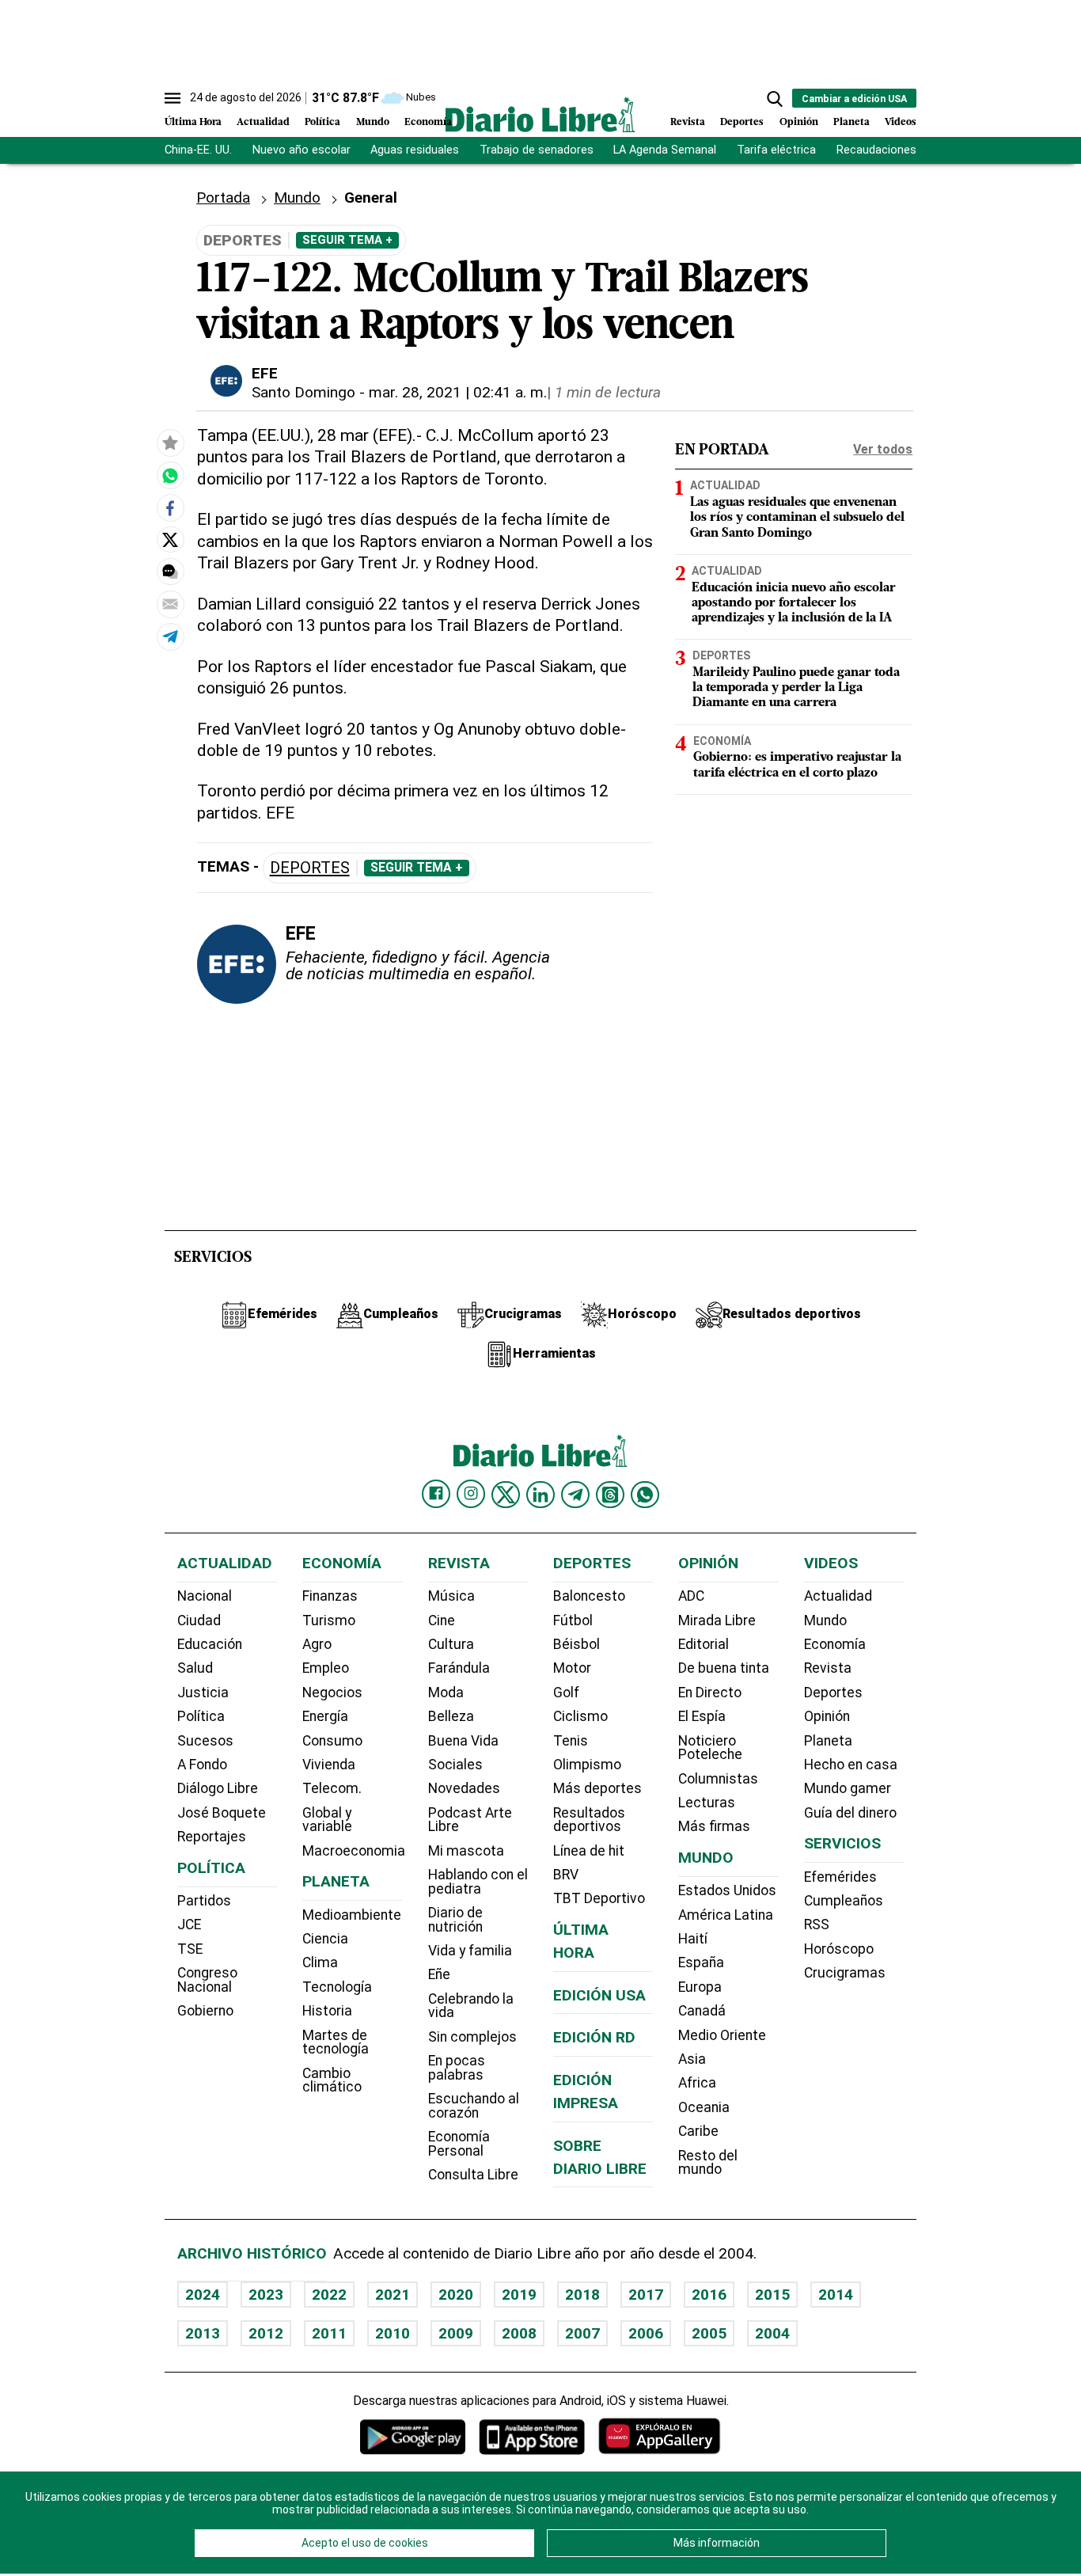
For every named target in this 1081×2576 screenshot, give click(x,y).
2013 (203, 2333)
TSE (190, 1949)
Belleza (451, 1716)
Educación (210, 1644)
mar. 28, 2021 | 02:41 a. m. (458, 392)
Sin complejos (472, 2037)
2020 (456, 2295)
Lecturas (707, 1803)
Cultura (451, 1644)
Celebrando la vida (471, 2006)
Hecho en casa (851, 1765)
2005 (709, 2333)
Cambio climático (332, 2080)
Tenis (571, 1741)
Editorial (704, 1644)
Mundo (373, 122)
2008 (519, 2333)
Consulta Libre (473, 2175)
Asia (692, 2059)
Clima (320, 1962)
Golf (566, 1693)
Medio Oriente (722, 2035)
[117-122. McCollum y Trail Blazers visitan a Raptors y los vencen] (170, 476)
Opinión (799, 122)
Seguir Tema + (347, 240)
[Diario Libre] (540, 114)
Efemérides (840, 1877)
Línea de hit (589, 1851)
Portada (223, 198)
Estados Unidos (727, 1890)
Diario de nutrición (455, 1920)
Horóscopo (839, 1949)
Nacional (205, 1596)
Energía (325, 1716)
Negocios (332, 1693)
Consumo (332, 1741)
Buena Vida (463, 1741)
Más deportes (597, 1788)
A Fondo (202, 1765)
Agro (317, 1644)
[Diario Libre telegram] (575, 1495)
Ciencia (325, 1939)
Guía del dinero (850, 1813)
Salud (195, 1668)
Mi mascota (466, 1851)
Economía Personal (459, 2144)
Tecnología (337, 1987)
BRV (566, 1875)
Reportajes (212, 1837)
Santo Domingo (303, 392)
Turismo (329, 1620)
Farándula (459, 1668)
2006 (646, 2333)
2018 (582, 2295)
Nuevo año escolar (302, 150)
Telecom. (332, 1788)
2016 (709, 2295)
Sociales (455, 1765)
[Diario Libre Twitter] (506, 1495)
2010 (393, 2333)
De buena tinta (724, 1668)
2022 (329, 2295)
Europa (700, 1987)
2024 (203, 2295)
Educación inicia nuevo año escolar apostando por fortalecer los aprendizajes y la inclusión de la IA (794, 603)
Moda (446, 1693)
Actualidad (263, 122)
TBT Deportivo (599, 1898)
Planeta (852, 122)
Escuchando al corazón (474, 2106)
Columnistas (718, 1779)
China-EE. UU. (198, 150)
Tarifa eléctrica (776, 150)
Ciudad (199, 1620)
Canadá (702, 2011)
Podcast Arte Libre (470, 1820)
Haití (693, 1939)
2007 (582, 2333)
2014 (836, 2295)
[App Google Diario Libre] (413, 2436)
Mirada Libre (717, 1620)
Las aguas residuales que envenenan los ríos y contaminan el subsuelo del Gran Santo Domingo (797, 519)
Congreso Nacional (207, 1980)
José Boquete (222, 1813)
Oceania (704, 2107)
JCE (189, 1924)
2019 (519, 2295)
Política (322, 122)
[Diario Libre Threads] (610, 1495)
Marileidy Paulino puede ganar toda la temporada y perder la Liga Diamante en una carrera (796, 688)
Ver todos (883, 449)
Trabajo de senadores (537, 150)
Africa (697, 2083)
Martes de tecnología (336, 2042)
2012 (266, 2333)
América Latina (726, 1915)
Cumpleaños (844, 1901)
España (701, 1962)
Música (451, 1596)
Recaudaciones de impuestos (914, 150)
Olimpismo (587, 1765)
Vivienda (329, 1765)
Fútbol (573, 1620)
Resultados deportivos (589, 1820)
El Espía (702, 1716)
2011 (329, 2333)
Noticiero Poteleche (710, 1748)
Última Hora (193, 122)
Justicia (203, 1693)
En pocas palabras (457, 2068)
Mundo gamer (848, 1788)
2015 (772, 2295)
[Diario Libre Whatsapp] (645, 1495)
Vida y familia (470, 1951)
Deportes (742, 122)
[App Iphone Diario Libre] (532, 2436)
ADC (691, 1596)
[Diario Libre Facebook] (436, 1494)
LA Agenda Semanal (665, 150)
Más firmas (714, 1826)
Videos (901, 122)
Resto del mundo (708, 2163)
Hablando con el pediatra (478, 1882)
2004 (772, 2333)
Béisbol (577, 1644)
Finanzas (330, 1596)
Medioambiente (352, 1915)
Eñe (439, 1974)
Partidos (204, 1901)
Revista (688, 122)
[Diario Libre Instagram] (471, 1494)
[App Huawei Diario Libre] (659, 2436)
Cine (442, 1620)
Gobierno (205, 2011)
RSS (817, 1924)
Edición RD (594, 2037)
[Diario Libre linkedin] (540, 1495)
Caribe (698, 2131)
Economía (428, 122)
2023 (266, 2295)
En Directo (710, 1693)
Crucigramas (845, 1973)
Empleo (326, 1668)
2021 (393, 2295)
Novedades (464, 1788)
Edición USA (599, 1995)
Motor (572, 1668)
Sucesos (205, 1741)
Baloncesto (589, 1596)
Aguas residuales (415, 150)
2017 (646, 2295)
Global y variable (327, 1820)
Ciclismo (580, 1716)
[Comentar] (170, 572)
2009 (456, 2333)
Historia (327, 2011)
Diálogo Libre (218, 1788)
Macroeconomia (354, 1851)
